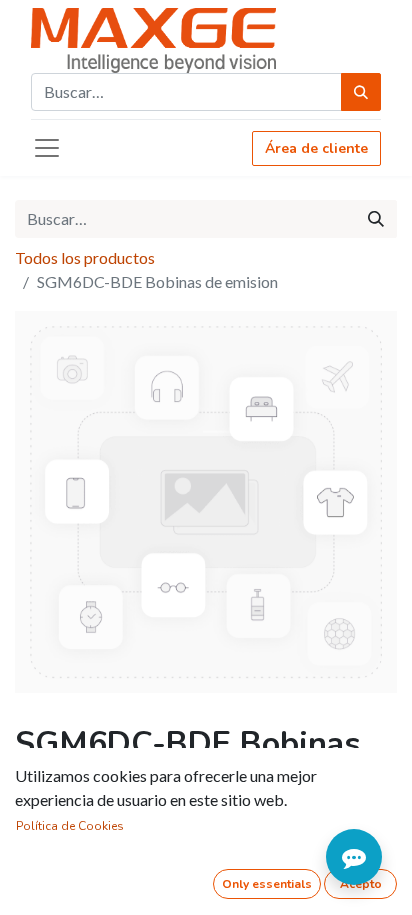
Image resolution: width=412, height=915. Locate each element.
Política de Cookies (70, 826)
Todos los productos (85, 257)
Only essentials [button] (267, 884)
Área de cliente (316, 148)
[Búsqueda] (361, 92)
